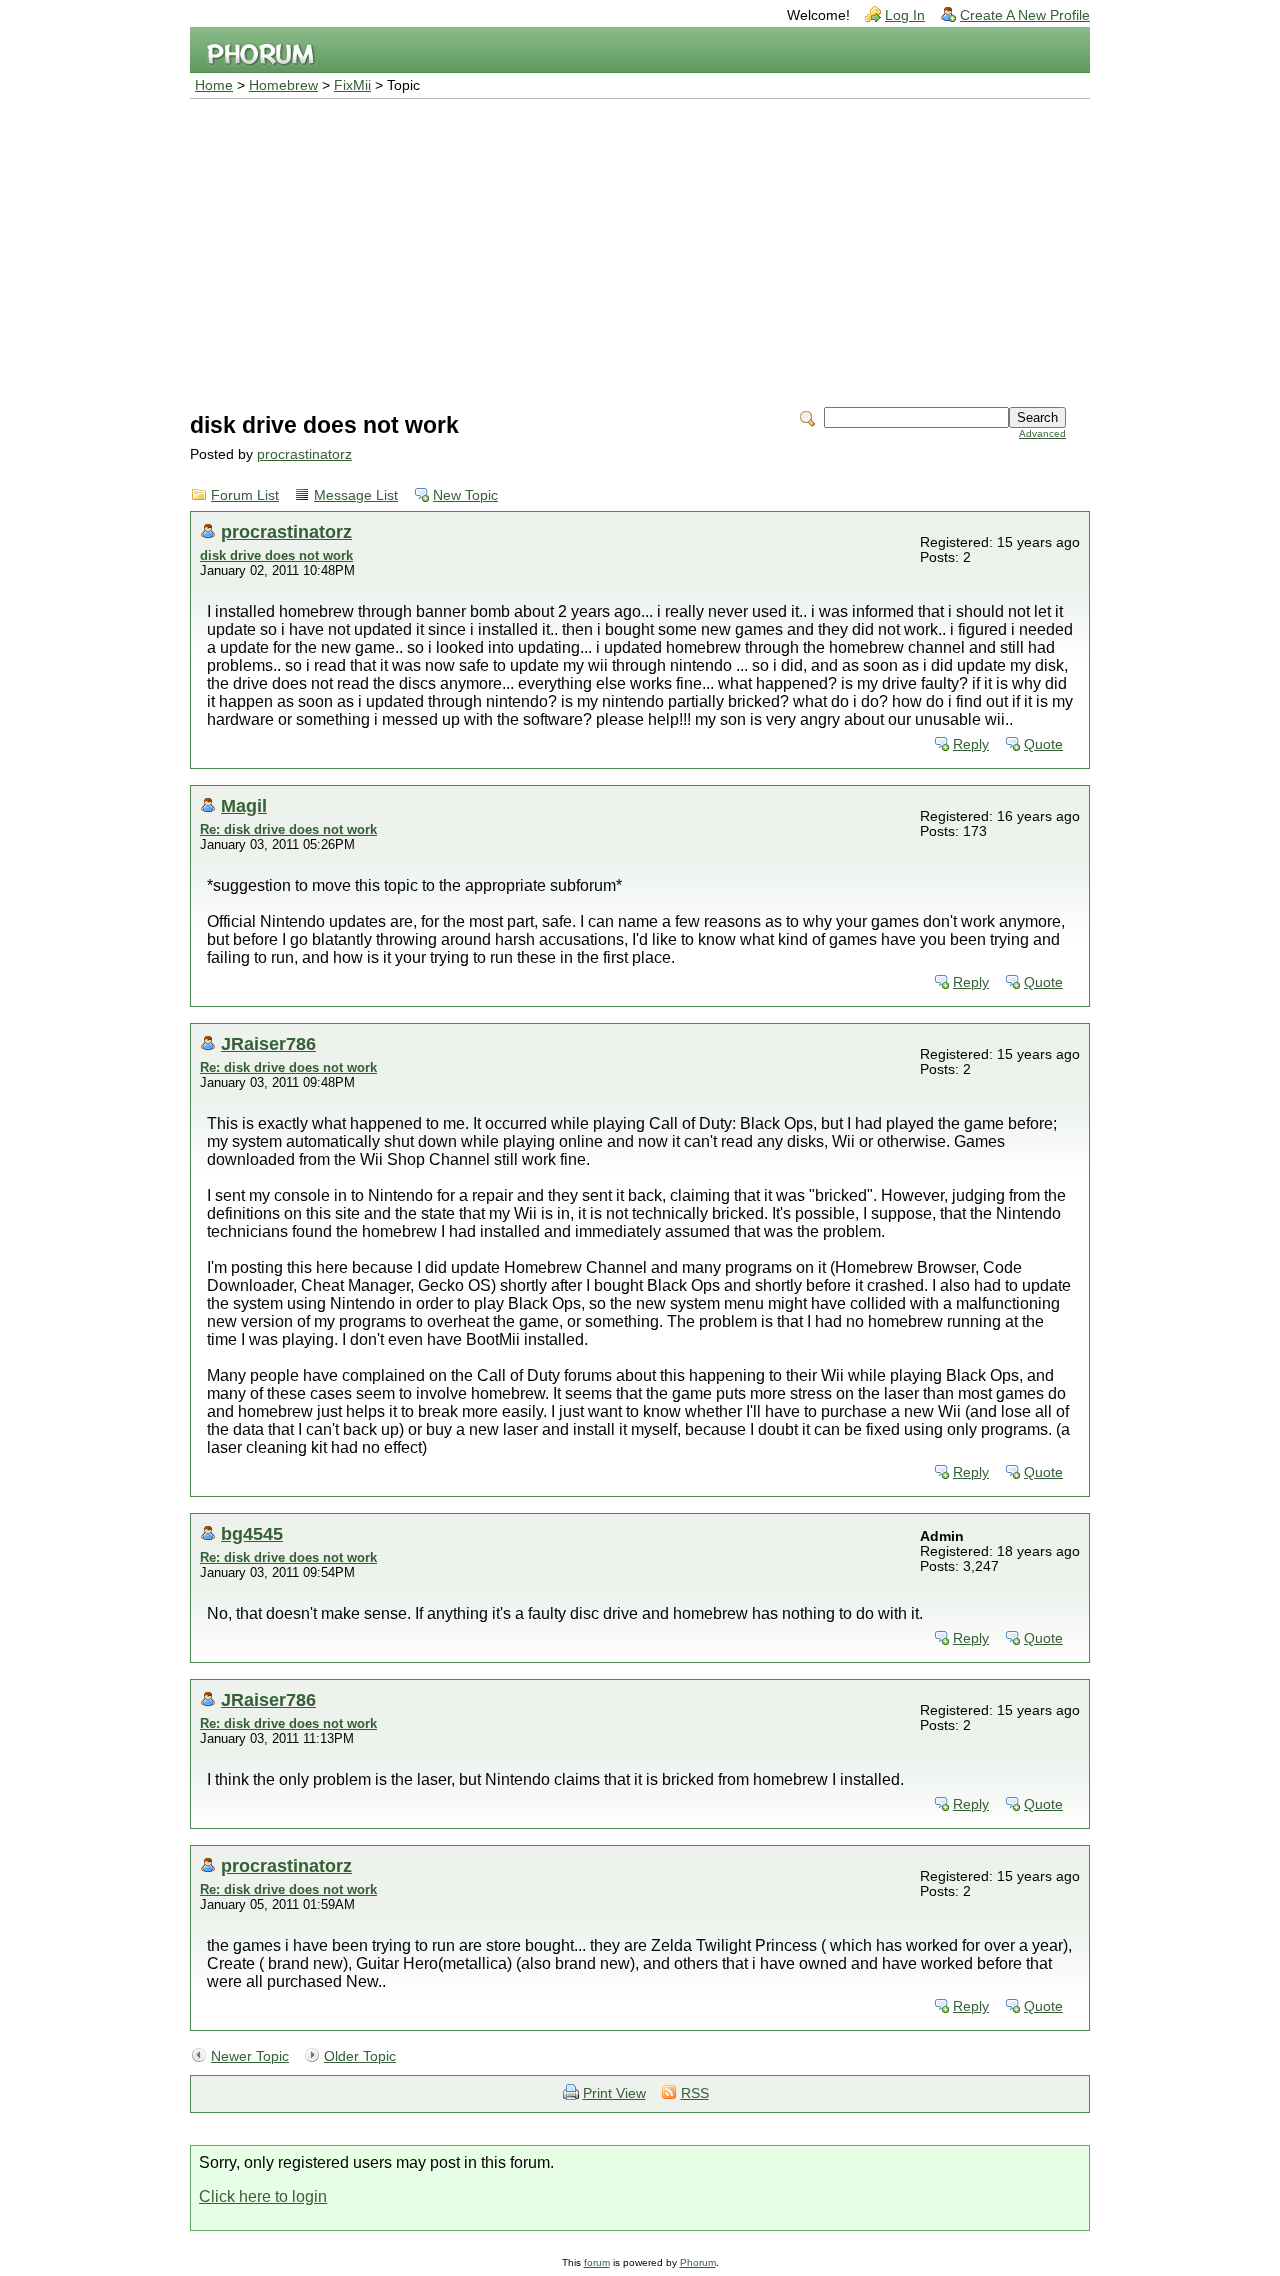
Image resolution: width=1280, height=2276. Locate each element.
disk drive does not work (276, 555)
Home (214, 85)
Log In (905, 15)
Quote (1043, 744)
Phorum (698, 2262)
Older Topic (360, 2056)
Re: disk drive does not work (288, 829)
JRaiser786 (268, 1043)
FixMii (352, 85)
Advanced (1042, 433)
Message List (356, 495)
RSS (695, 2093)
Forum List (245, 495)
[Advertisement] (640, 249)
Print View (614, 2093)
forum (597, 2262)
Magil (244, 805)
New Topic (465, 495)
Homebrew (283, 85)
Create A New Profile (1025, 15)
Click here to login (263, 2196)
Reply (971, 744)
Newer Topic (250, 2056)
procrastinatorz (304, 454)
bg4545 (252, 1533)
